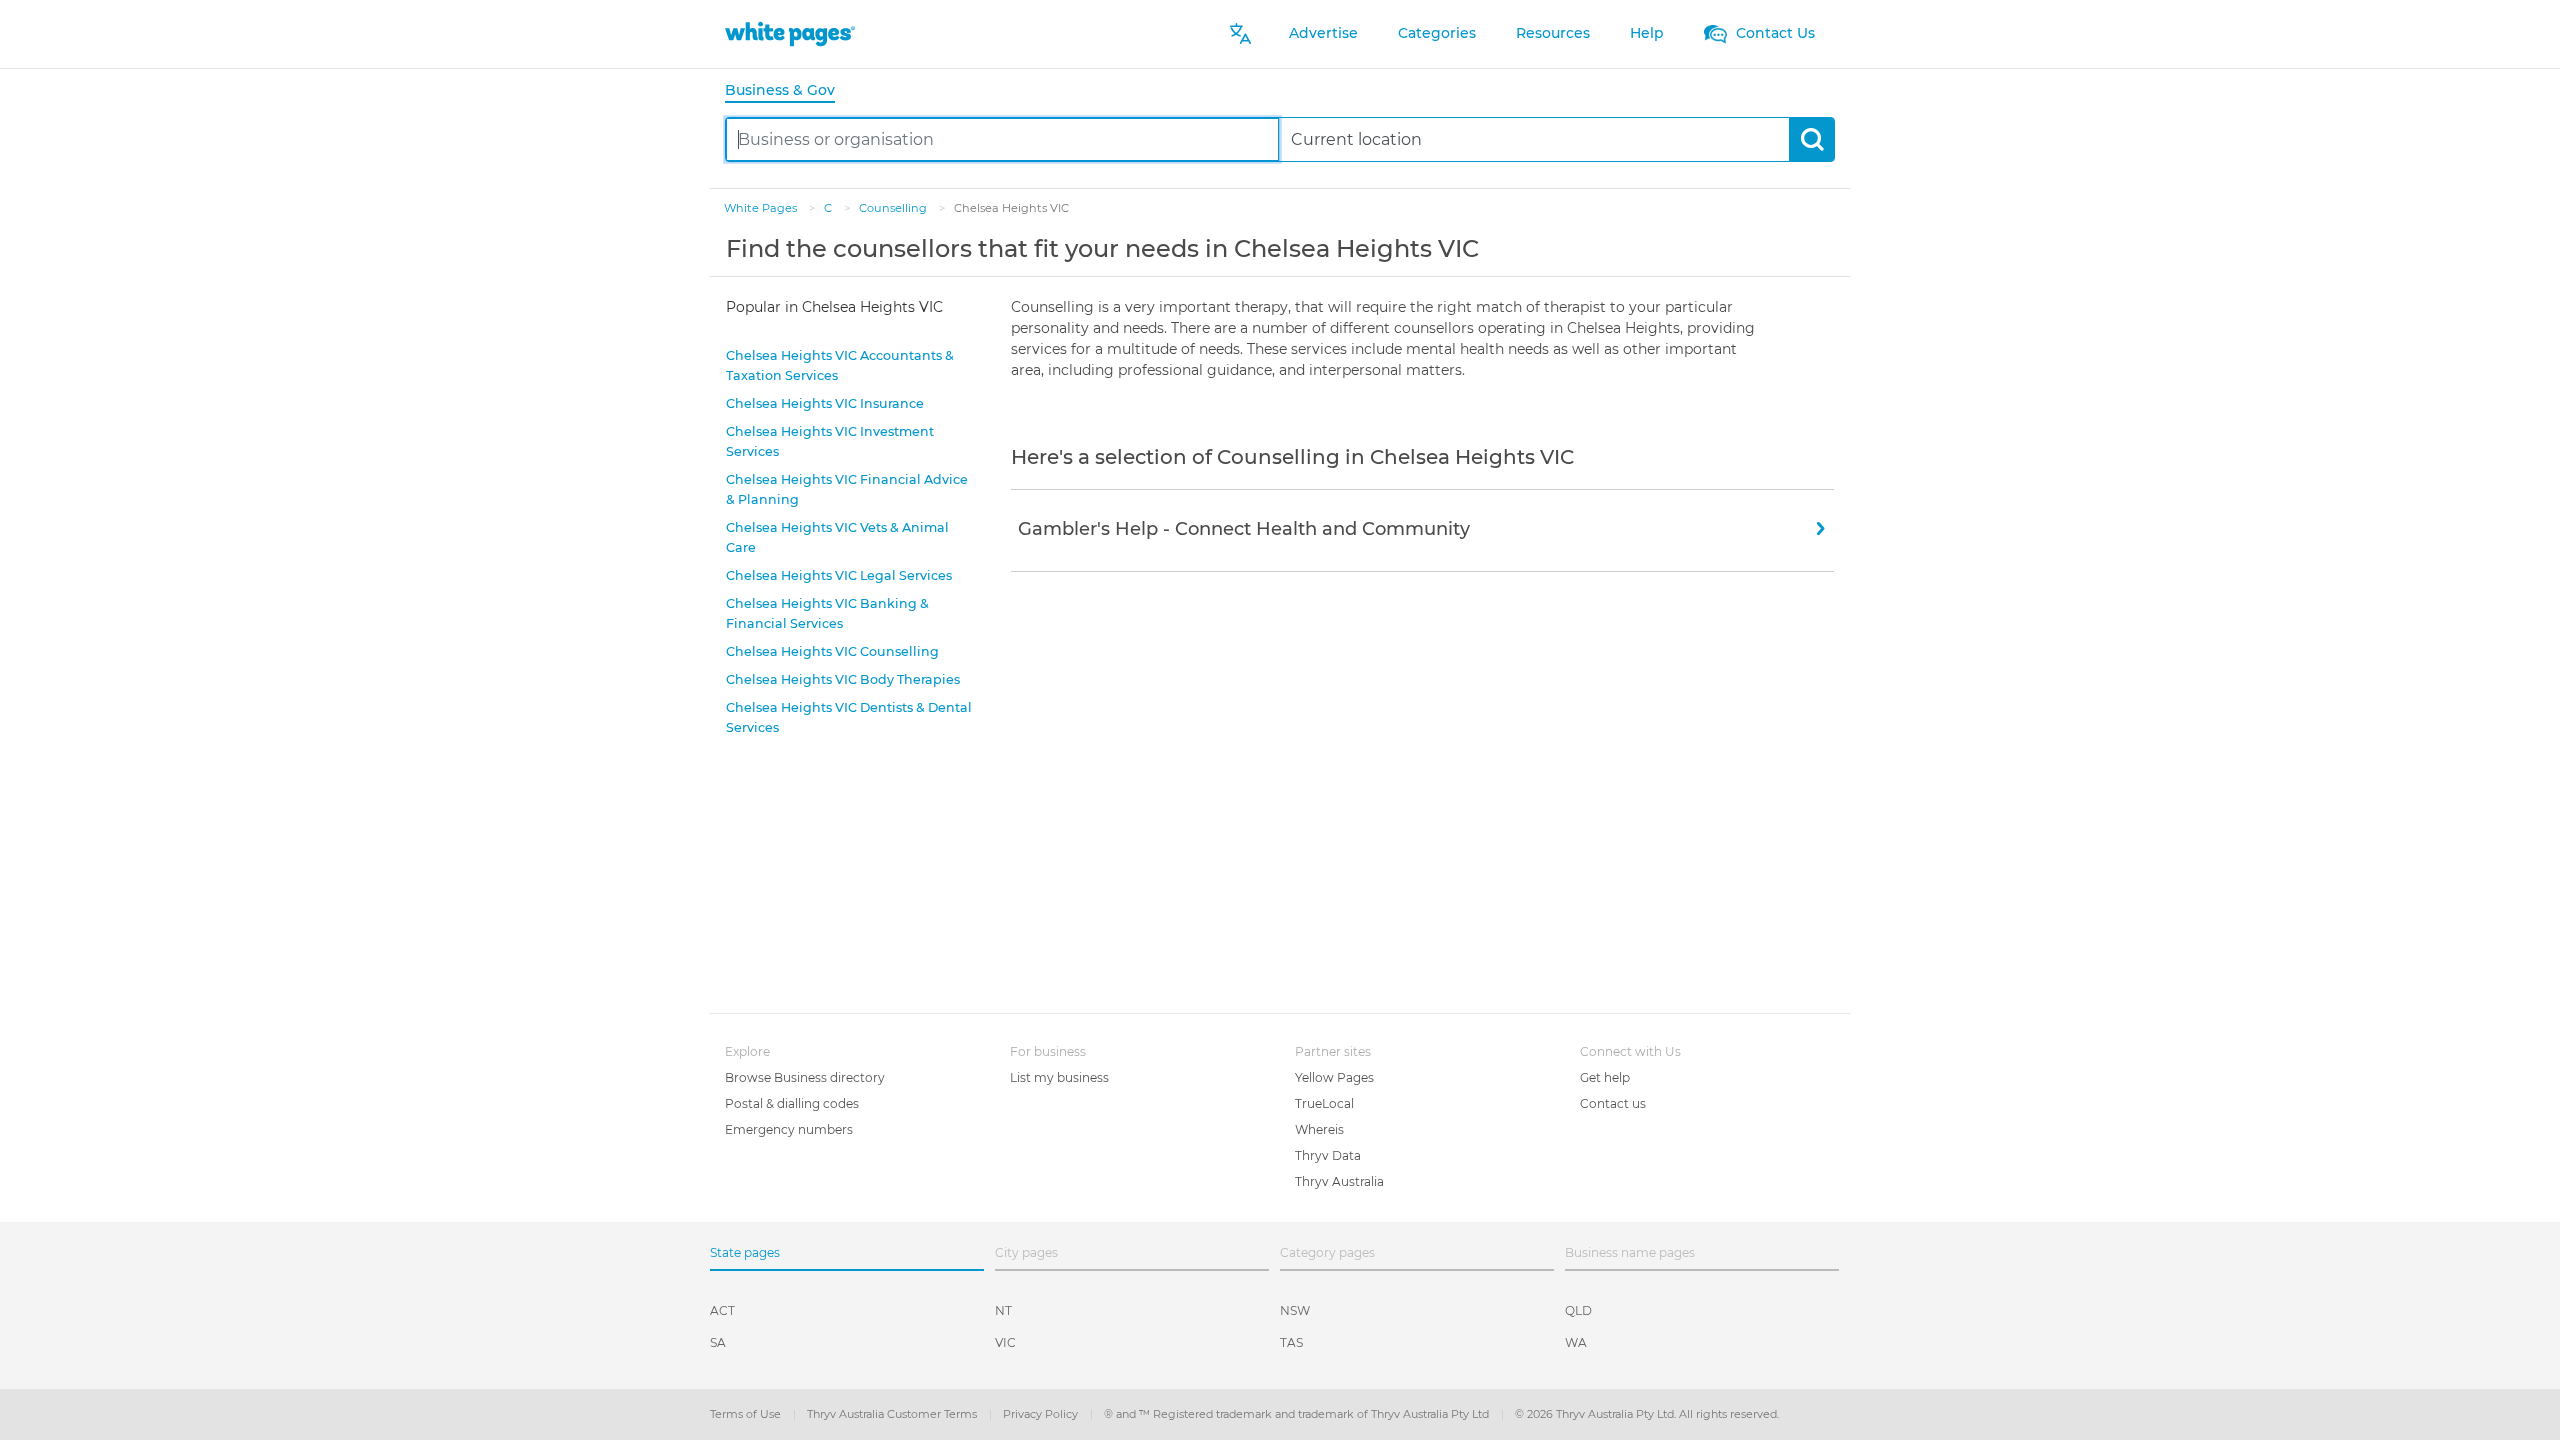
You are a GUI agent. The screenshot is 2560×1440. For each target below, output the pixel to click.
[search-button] (1811, 139)
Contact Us (1773, 33)
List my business (1059, 1077)
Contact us (1613, 1103)
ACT (722, 1310)
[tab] (788, 91)
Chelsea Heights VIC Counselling (832, 651)
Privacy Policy (1042, 1414)
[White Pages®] (790, 33)
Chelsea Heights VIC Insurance (825, 403)
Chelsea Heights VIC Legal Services (839, 575)
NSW (1295, 1310)
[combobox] (1002, 139)
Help (1647, 33)
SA (718, 1342)
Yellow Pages (1334, 1077)
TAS (1291, 1342)
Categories (1437, 33)
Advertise (1323, 33)
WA (1576, 1342)
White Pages (762, 208)
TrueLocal (1324, 1103)
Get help (1605, 1077)
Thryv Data (1328, 1155)
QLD (1578, 1310)
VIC (1005, 1342)
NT (1003, 1310)
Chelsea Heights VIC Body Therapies (843, 679)
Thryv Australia (1339, 1181)
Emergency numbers (789, 1129)
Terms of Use (747, 1414)
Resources (1553, 33)
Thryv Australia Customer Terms (893, 1414)
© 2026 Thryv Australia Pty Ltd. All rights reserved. (1647, 1414)
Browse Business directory (805, 1077)
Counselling (894, 208)
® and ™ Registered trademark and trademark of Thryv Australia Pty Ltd (1298, 1414)
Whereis (1319, 1129)
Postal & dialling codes (792, 1103)
